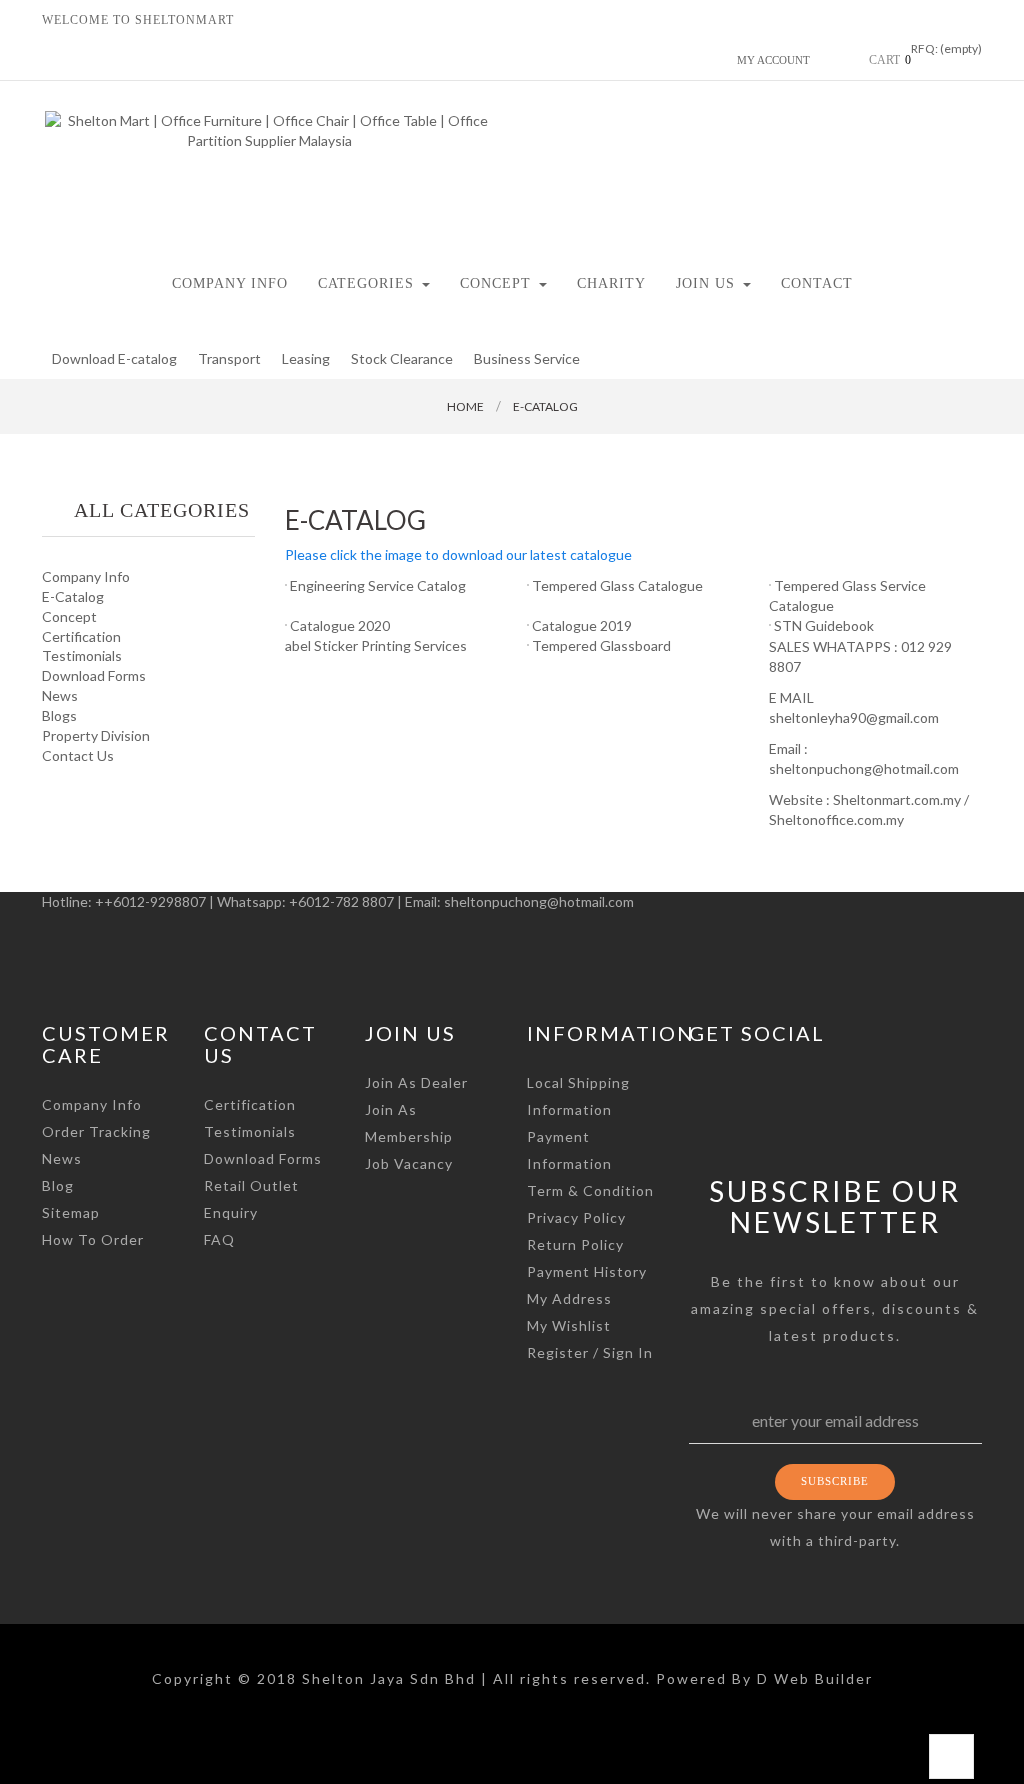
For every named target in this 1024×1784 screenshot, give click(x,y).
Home (465, 406)
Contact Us (78, 755)
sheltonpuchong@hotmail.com (539, 901)
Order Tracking (96, 1131)
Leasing (306, 358)
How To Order (93, 1239)
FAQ (219, 1239)
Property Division (96, 735)
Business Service (527, 358)
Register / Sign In (590, 1352)
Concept (69, 616)
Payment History (587, 1271)
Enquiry (231, 1212)
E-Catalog (73, 596)
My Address (569, 1298)
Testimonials (82, 655)
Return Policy (575, 1244)
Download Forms (94, 675)
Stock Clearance (402, 358)
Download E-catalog (114, 358)
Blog (58, 1185)
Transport (229, 358)
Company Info (86, 576)
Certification (81, 636)
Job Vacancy (409, 1163)
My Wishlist (569, 1325)
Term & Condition (590, 1190)
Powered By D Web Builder (764, 1678)
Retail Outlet (251, 1185)
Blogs (59, 715)
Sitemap (71, 1212)
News (60, 695)
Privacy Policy (576, 1217)
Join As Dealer (416, 1082)
